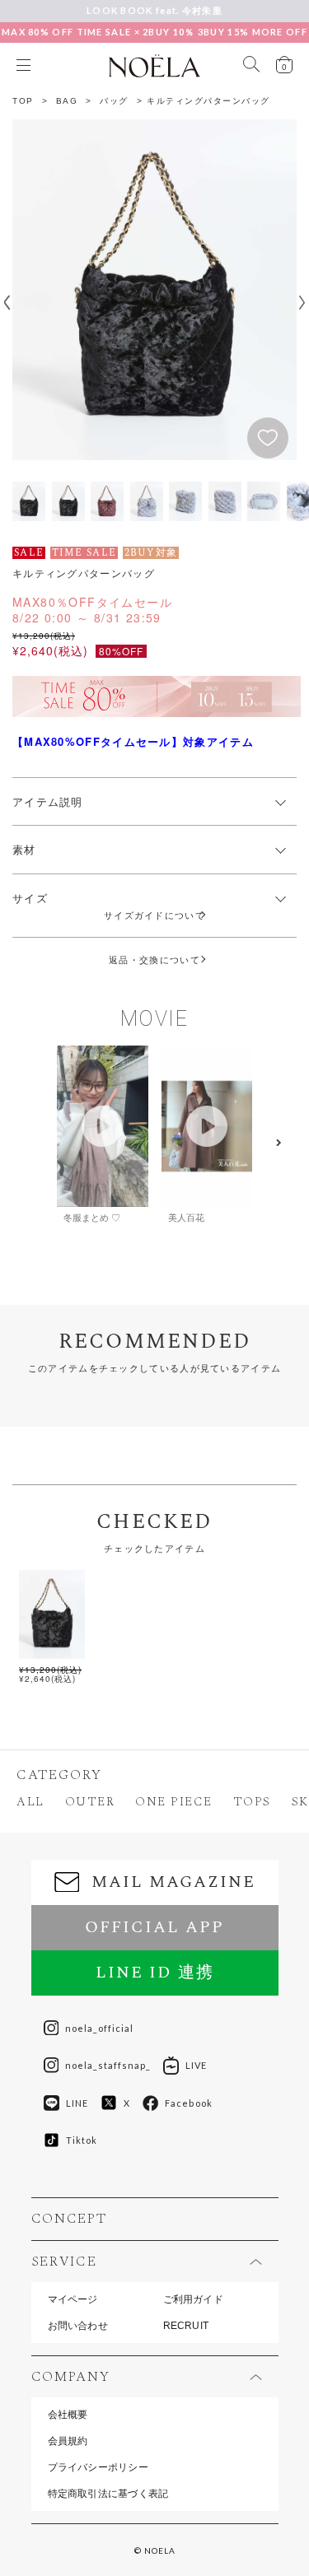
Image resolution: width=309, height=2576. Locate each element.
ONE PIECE (174, 1802)
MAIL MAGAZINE (173, 1882)
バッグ (114, 101)
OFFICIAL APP (154, 1927)
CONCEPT (69, 2219)
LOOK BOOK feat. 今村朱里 (154, 10)
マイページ (73, 2299)
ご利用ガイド (193, 2299)
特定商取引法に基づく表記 (108, 2494)
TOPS (252, 1802)
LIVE (196, 2065)
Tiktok (82, 2140)
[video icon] (102, 1126)
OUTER (90, 1802)
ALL (30, 1802)
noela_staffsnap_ (108, 2065)
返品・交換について (154, 960)
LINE (77, 2103)
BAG (67, 101)
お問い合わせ (78, 2326)
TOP (23, 101)
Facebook (189, 2103)
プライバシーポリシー (98, 2467)
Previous (7, 303)
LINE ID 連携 (155, 1973)
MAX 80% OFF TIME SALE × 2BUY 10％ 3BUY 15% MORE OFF (154, 32)
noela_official (99, 2028)
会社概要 (68, 2415)
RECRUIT (186, 2326)
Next (302, 303)
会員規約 (68, 2441)
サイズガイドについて (159, 915)
